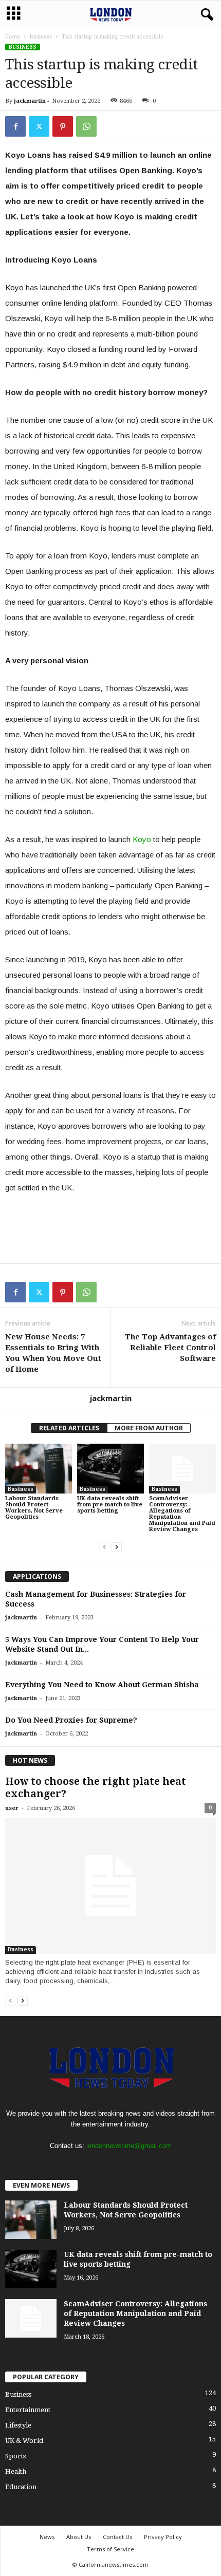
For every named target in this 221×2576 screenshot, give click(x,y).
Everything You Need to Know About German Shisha (102, 1685)
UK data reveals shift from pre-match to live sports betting (110, 1505)
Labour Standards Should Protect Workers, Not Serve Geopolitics (34, 1508)
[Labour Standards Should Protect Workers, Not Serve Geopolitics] (39, 1469)
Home (13, 37)
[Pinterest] (63, 126)
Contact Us (117, 2537)
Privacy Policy (163, 2537)
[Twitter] (39, 126)
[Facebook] (15, 126)
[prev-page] (104, 1547)
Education (21, 2487)
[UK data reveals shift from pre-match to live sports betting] (110, 1469)
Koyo (142, 839)
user (12, 1808)
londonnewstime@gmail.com (129, 2146)
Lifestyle (18, 2425)
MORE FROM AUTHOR (149, 1428)
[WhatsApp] (86, 126)
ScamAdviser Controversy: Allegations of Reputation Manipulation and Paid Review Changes (182, 1514)
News (47, 2537)
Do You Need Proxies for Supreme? (71, 1720)
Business (41, 37)
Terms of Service (110, 2549)
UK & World (24, 2441)
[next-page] (117, 1547)
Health (16, 2471)
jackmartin (30, 101)
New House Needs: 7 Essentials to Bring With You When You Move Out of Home (53, 1353)
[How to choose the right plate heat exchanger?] (110, 1886)
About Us (79, 2537)
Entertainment (28, 2410)
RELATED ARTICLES (69, 1428)
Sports (15, 2456)
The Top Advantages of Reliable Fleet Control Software (170, 1348)
